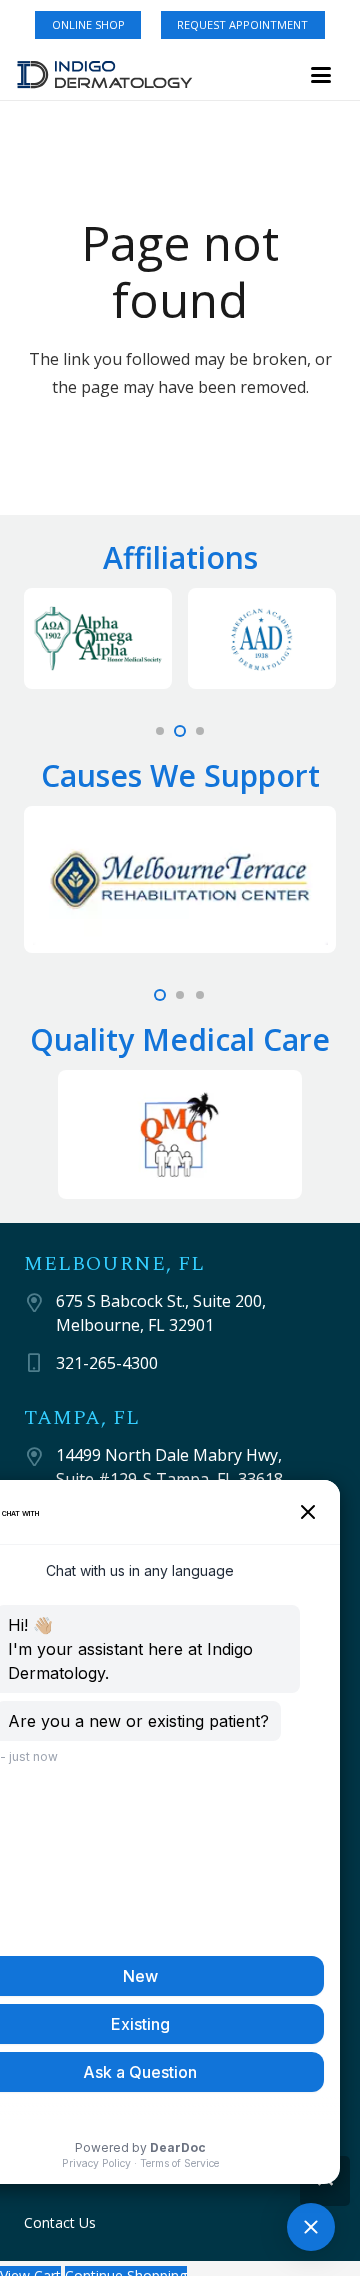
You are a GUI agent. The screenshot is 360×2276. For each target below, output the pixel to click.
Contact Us (60, 2222)
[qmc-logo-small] (180, 1134)
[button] (321, 75)
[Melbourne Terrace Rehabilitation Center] (180, 879)
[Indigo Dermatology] (105, 75)
